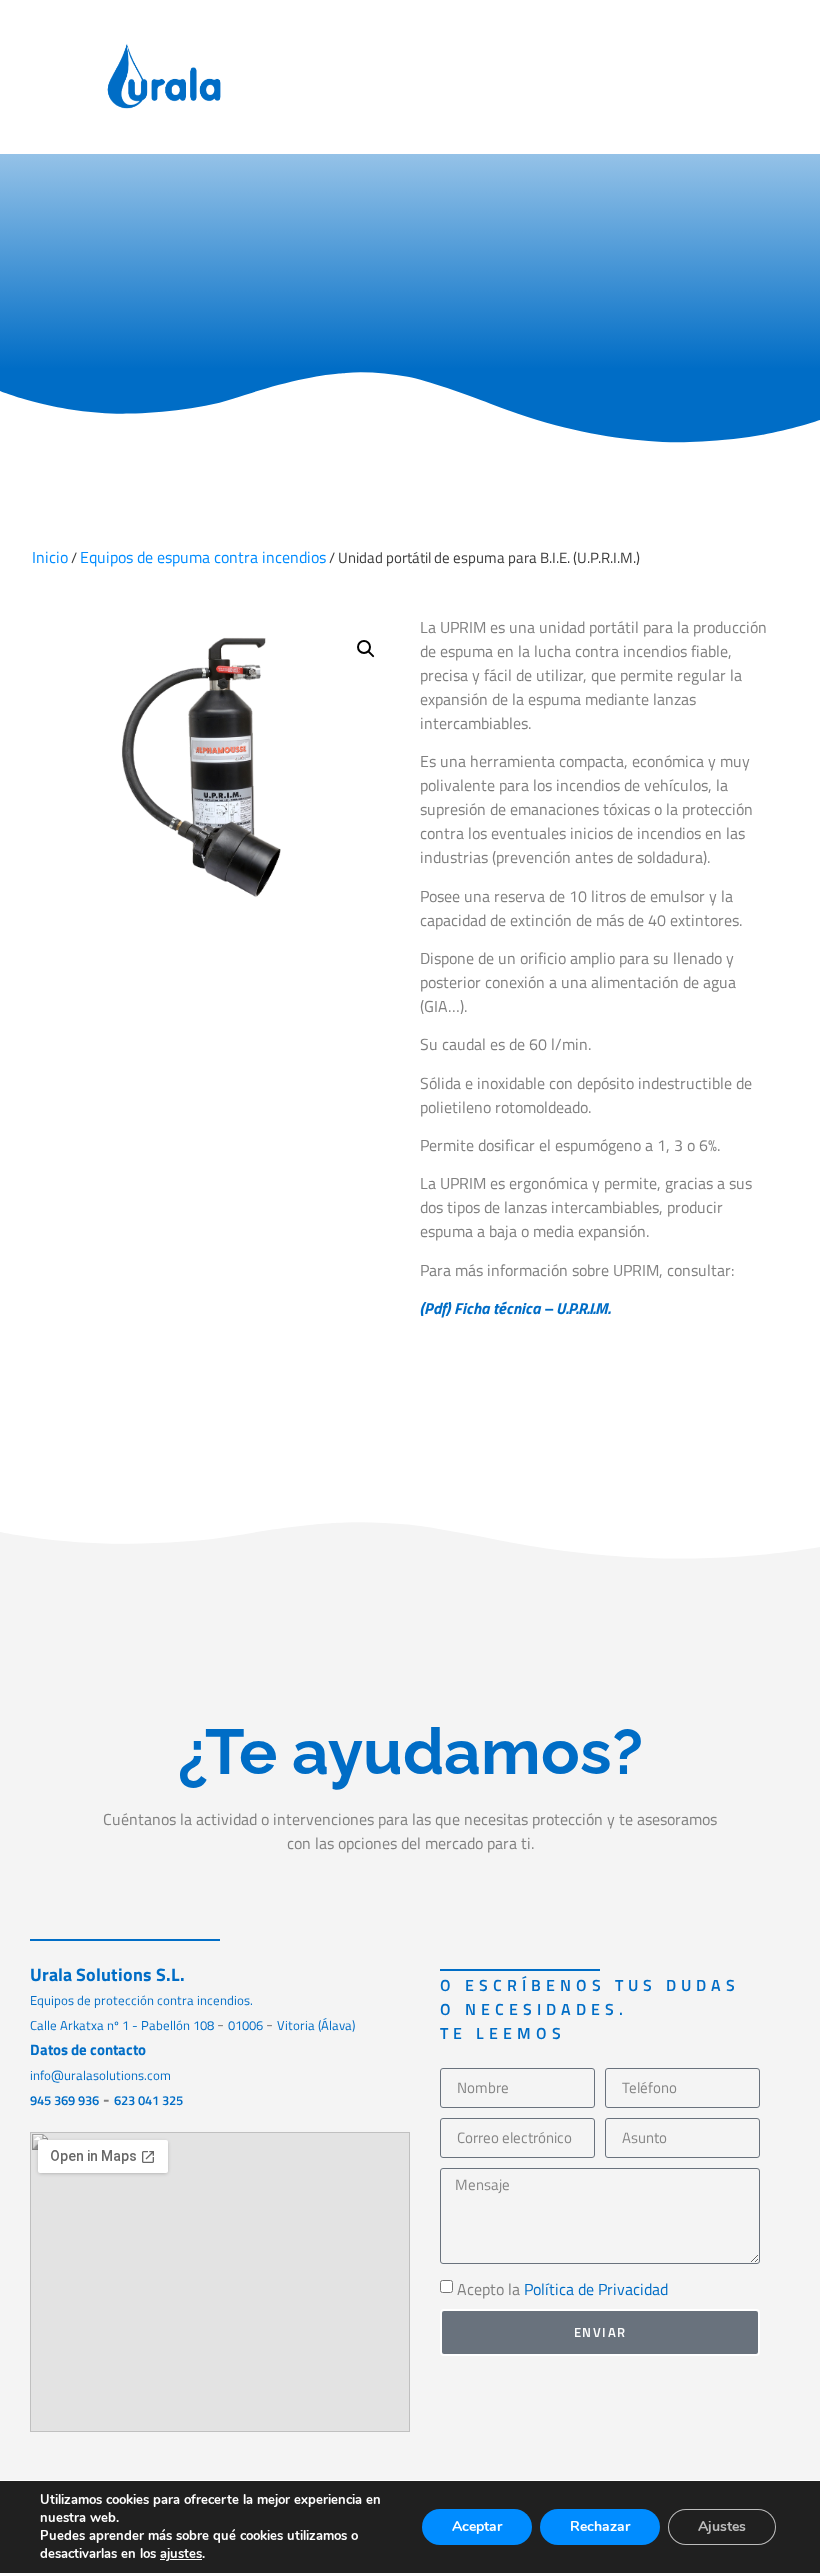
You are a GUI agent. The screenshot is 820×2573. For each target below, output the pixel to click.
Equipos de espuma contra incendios (203, 557)
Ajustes (722, 2526)
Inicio (50, 557)
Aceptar (477, 2526)
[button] (770, 77)
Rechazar (600, 2526)
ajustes (181, 2554)
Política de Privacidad (596, 2289)
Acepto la (562, 2289)
